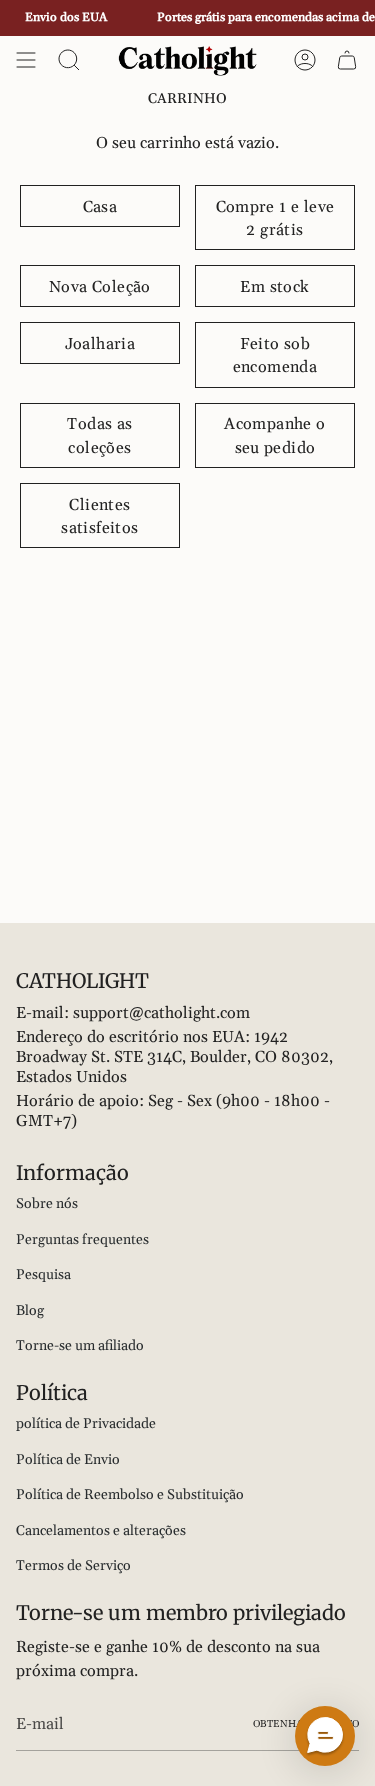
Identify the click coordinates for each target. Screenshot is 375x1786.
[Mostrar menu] (26, 60)
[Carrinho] (347, 60)
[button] (325, 1736)
